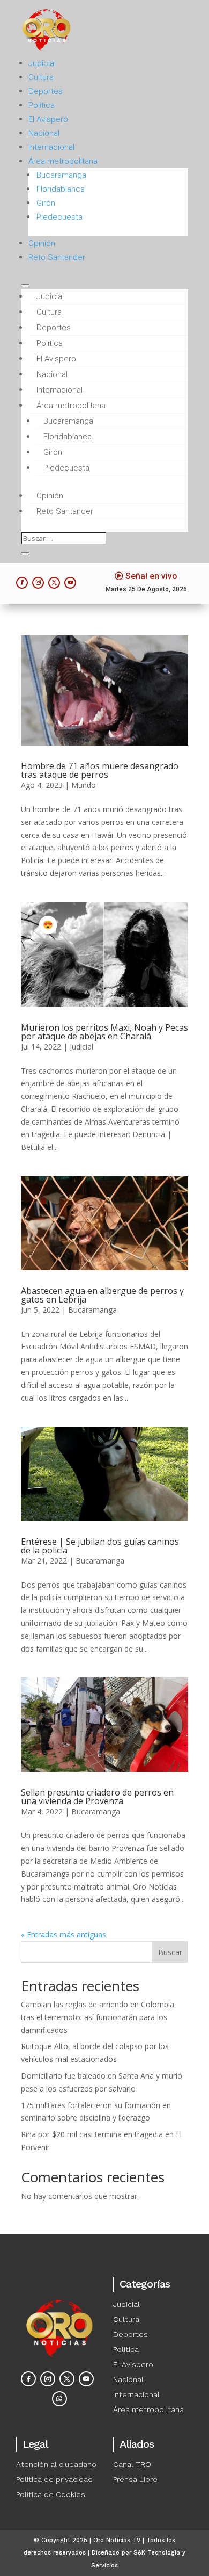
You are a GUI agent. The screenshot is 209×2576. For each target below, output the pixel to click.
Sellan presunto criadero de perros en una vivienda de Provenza (97, 1797)
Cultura (41, 77)
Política (42, 105)
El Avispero (48, 119)
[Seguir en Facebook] (22, 583)
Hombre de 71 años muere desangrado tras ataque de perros (100, 770)
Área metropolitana (63, 161)
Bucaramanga (61, 175)
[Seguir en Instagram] (38, 583)
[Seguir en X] (54, 583)
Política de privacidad (54, 2479)
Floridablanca (61, 189)
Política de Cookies (51, 2494)
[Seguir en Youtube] (70, 583)
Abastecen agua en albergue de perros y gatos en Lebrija (102, 1295)
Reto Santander (57, 257)
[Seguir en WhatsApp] (59, 2399)
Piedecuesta (59, 217)
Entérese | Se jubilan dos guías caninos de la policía (100, 1546)
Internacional (51, 147)
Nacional (44, 133)
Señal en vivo (151, 576)
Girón (46, 203)
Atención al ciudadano (56, 2464)
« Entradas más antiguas (64, 1934)
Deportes (46, 91)
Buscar (170, 1952)
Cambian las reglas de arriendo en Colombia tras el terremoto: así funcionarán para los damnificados (98, 2017)
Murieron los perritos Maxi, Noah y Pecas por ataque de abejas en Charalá (104, 1032)
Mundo (84, 785)
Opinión (42, 243)
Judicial (42, 63)
